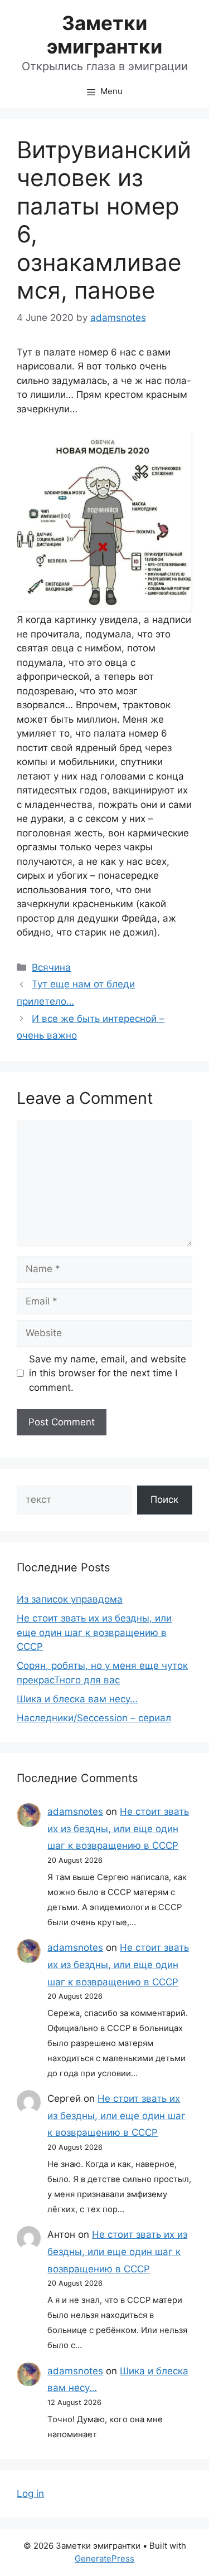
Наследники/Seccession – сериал (94, 1718)
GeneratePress (104, 2558)
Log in (30, 2494)
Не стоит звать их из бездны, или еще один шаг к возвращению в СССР (94, 1632)
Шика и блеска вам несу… (77, 1699)
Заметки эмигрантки (104, 35)
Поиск (164, 1499)
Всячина (51, 967)
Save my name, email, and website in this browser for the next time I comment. (108, 1373)
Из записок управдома (70, 1599)
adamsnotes (75, 1812)
